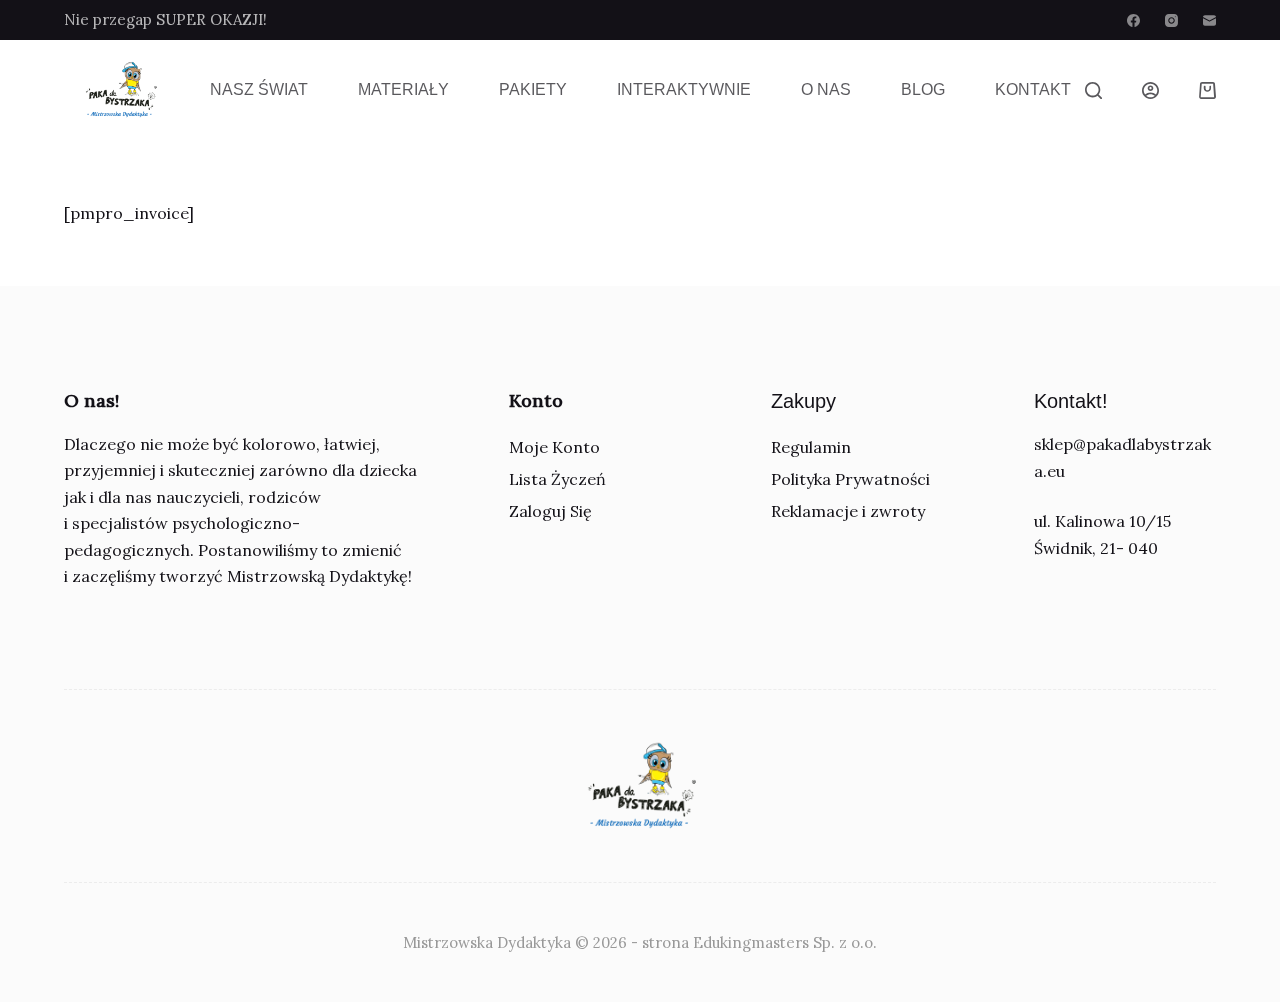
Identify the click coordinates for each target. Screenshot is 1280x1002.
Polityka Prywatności (850, 479)
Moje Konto (554, 447)
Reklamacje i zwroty (848, 511)
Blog (923, 89)
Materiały (403, 89)
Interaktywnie (684, 89)
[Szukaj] (1093, 90)
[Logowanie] (1150, 90)
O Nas (826, 89)
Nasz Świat (259, 89)
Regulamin (811, 447)
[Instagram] (1171, 20)
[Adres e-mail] (1209, 20)
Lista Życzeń (557, 479)
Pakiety (533, 89)
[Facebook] (1133, 20)
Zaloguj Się (550, 511)
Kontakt (1033, 89)
